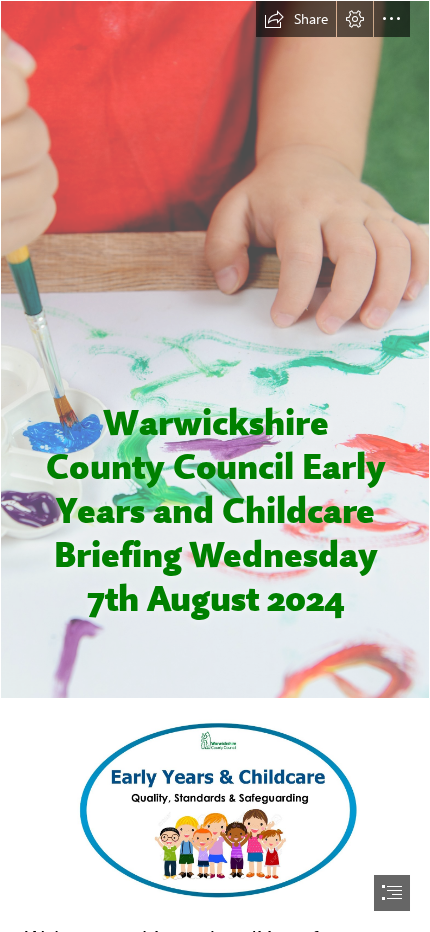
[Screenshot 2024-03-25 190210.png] (215, 813)
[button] (296, 19)
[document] (215, 466)
